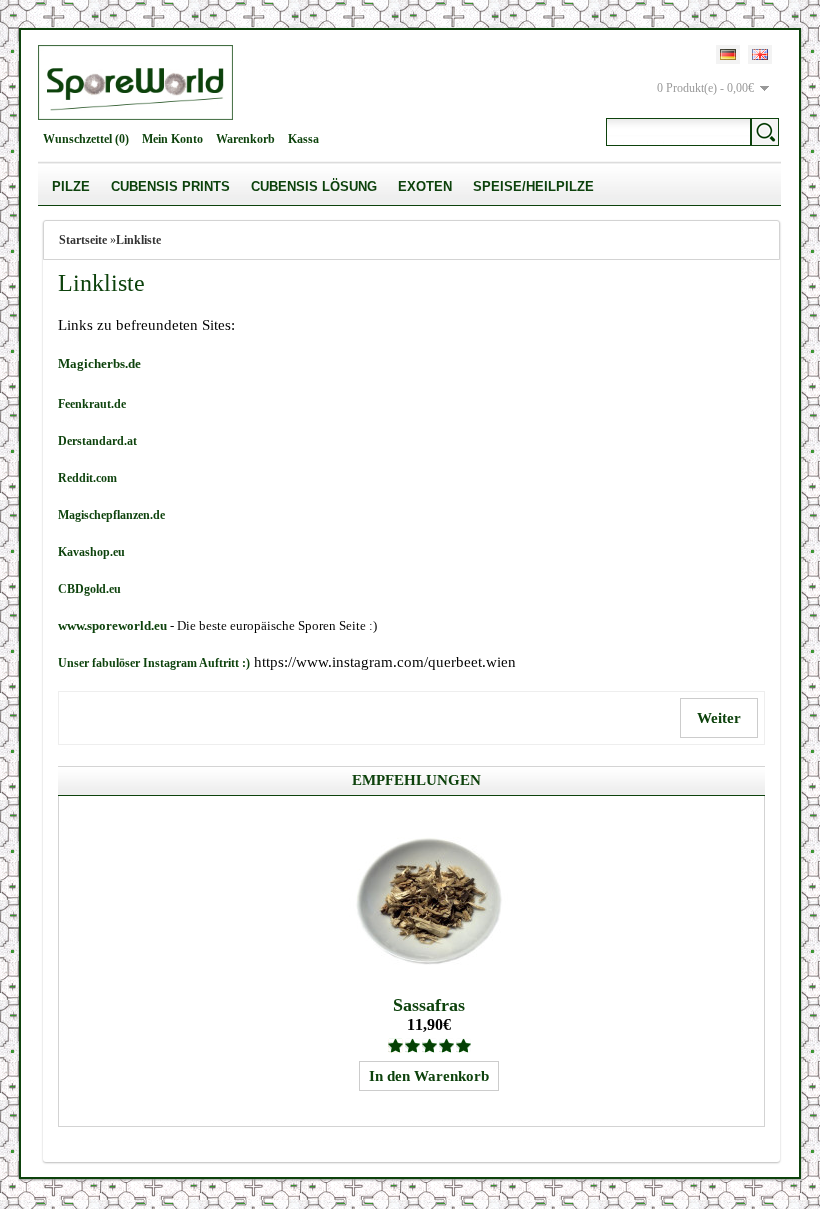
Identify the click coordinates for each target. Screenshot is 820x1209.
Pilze (71, 186)
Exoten (425, 186)
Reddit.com (87, 478)
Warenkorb (245, 139)
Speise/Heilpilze (533, 186)
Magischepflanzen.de (111, 515)
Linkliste (138, 240)
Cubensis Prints (170, 186)
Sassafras (429, 1005)
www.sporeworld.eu (112, 625)
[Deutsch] (728, 54)
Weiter (719, 718)
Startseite (83, 240)
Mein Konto (172, 139)
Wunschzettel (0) (86, 139)
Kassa (303, 139)
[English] (760, 54)
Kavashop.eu (91, 552)
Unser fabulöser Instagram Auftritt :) (154, 663)
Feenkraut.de (92, 404)
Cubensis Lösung (314, 186)
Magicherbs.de (99, 363)
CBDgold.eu (89, 589)
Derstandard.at (97, 441)
